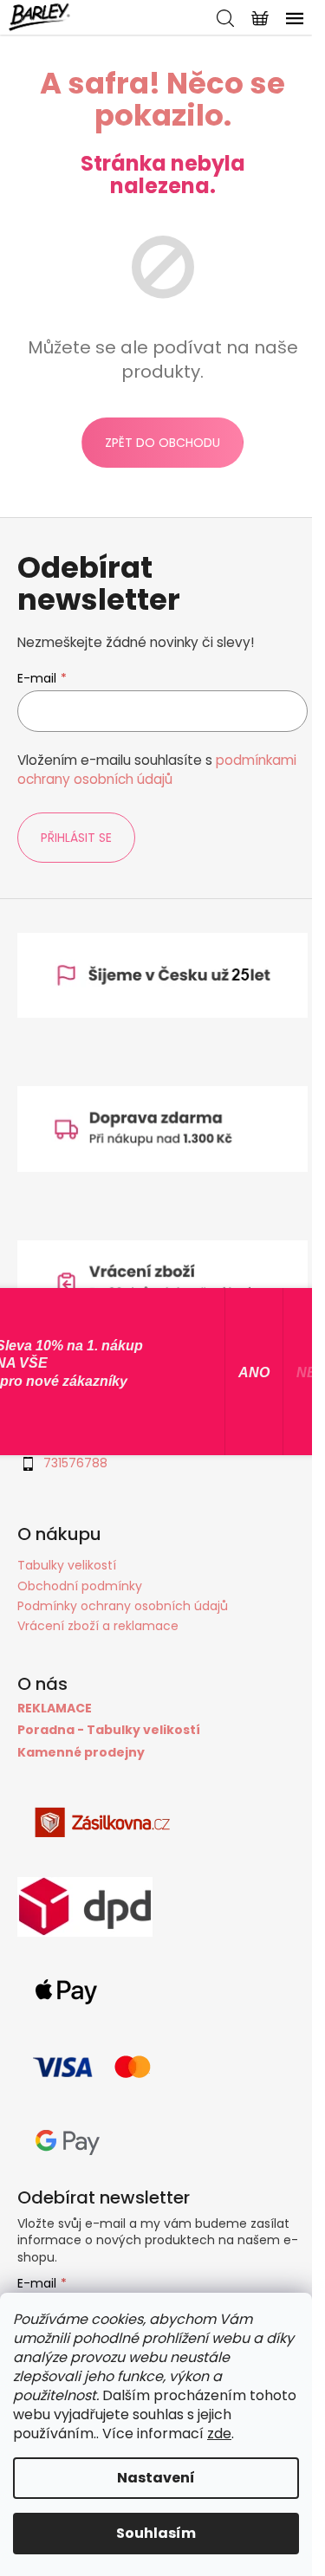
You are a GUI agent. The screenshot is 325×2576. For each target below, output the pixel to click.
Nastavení (156, 2478)
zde (219, 2434)
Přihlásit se (76, 838)
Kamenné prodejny (81, 1753)
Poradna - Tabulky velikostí (109, 1730)
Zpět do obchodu (162, 443)
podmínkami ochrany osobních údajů (157, 770)
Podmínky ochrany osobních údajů (123, 1606)
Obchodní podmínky (80, 1586)
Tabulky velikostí (67, 1565)
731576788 (75, 1463)
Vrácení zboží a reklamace (98, 1626)
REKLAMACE (55, 1709)
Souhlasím (156, 2533)
